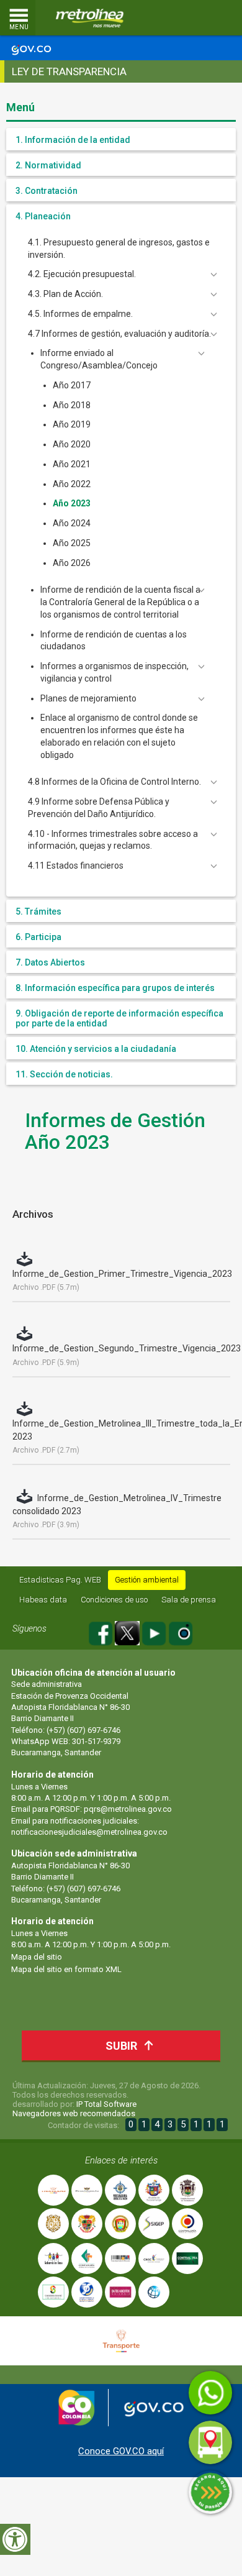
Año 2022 (72, 484)
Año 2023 (72, 503)
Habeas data (43, 1600)
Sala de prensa (189, 1600)
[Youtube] (155, 1631)
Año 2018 (72, 405)
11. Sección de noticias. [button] (64, 1074)
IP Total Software (106, 2104)
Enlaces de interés (121, 2160)
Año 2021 (72, 464)
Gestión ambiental (147, 1580)
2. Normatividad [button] (48, 165)
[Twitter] (128, 1631)
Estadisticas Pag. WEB (60, 1580)
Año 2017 (72, 385)
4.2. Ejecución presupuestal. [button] (82, 274)
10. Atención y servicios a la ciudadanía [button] (96, 1049)
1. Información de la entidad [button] (73, 140)
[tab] (121, 139)
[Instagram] (181, 1631)
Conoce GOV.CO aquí (121, 2451)
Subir (121, 2046)
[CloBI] (195, 18)
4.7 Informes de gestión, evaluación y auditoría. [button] (119, 334)
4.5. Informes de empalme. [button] (80, 314)
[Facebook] (101, 1631)
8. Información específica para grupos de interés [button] (115, 988)
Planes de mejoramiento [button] (88, 698)
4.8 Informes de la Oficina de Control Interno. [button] (114, 782)
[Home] (90, 18)
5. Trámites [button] (38, 911)
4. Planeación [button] (43, 216)
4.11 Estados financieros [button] (76, 866)
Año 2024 (72, 523)
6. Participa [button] (38, 937)
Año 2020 (72, 444)
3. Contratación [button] (47, 191)
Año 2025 (72, 543)
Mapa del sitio (37, 1957)
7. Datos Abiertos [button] (50, 962)
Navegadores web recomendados (74, 2113)
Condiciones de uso (114, 1600)
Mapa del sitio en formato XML (66, 1969)
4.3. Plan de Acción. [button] (65, 294)
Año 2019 (72, 424)
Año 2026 (72, 563)
